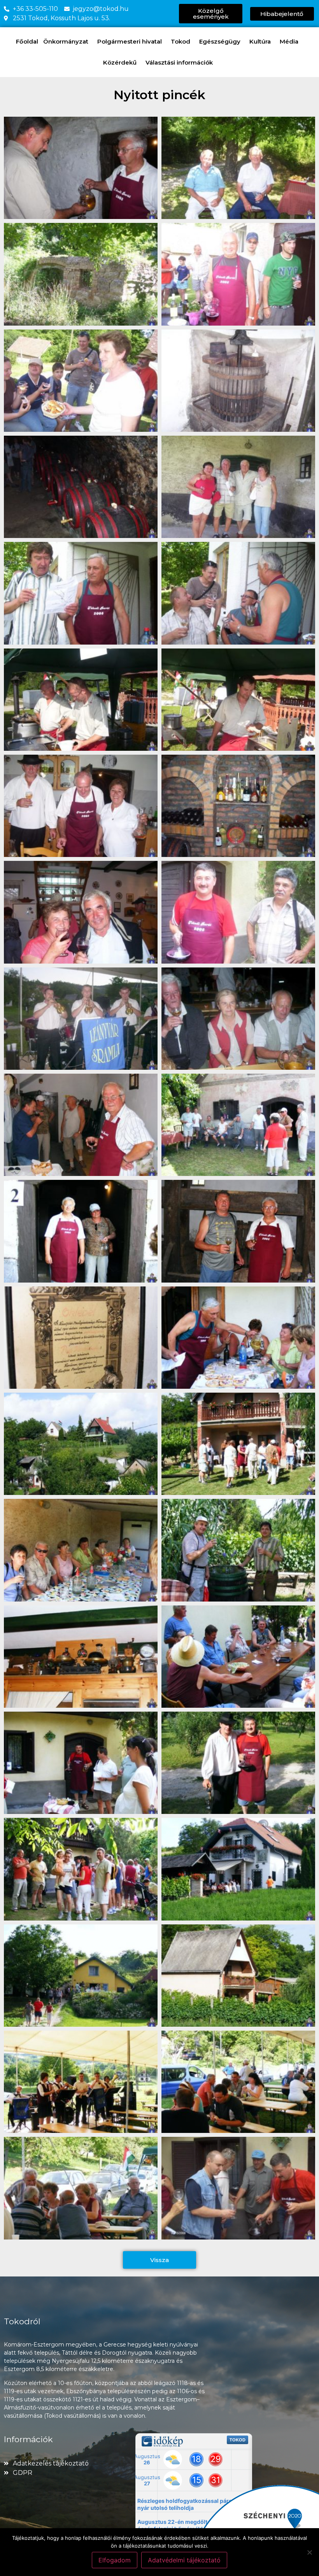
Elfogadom (115, 2560)
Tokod (181, 41)
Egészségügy (220, 41)
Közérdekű (120, 62)
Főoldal (27, 41)
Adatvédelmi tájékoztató (184, 2560)
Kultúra (260, 41)
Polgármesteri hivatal (130, 41)
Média (289, 41)
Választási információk (179, 62)
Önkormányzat (66, 41)
